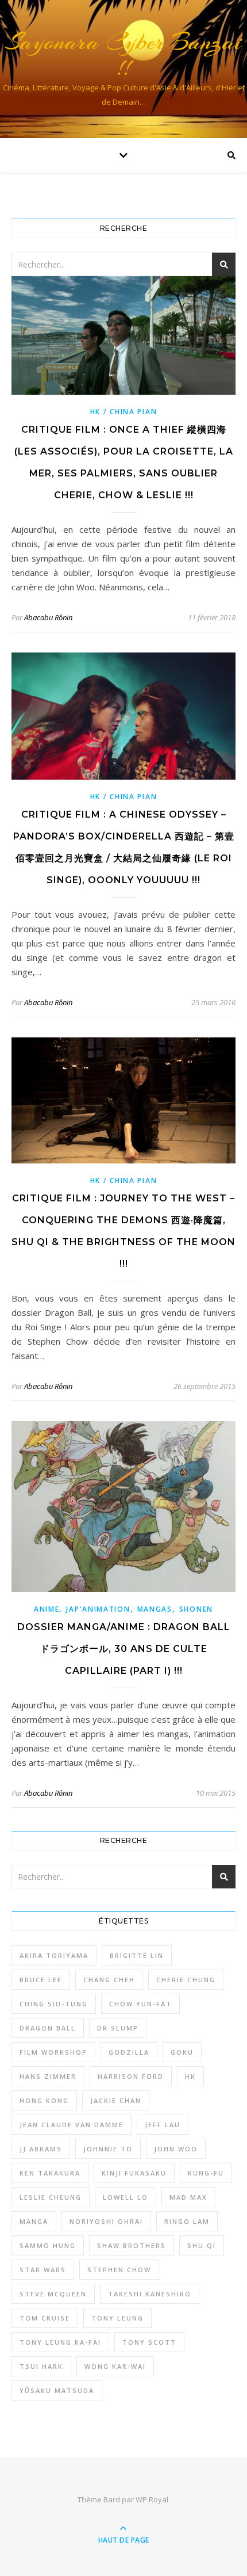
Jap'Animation (98, 1609)
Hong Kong (44, 2100)
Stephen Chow (119, 2270)
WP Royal (152, 2499)
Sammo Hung (48, 2245)
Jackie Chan (116, 2100)
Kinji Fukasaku (134, 2173)
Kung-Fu (206, 2173)
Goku (182, 2052)
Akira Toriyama (54, 1955)
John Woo (176, 2149)
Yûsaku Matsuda (57, 2390)
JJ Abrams (41, 2149)
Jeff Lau (163, 2125)
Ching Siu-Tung (54, 2004)
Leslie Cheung (51, 2197)
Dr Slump (118, 2028)
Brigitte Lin (137, 1955)
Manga (34, 2221)
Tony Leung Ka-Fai (60, 2342)
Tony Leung (117, 2318)
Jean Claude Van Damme (72, 2125)
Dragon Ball (48, 2028)
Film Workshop (53, 2052)
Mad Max (188, 2197)
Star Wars (43, 2270)
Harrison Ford (131, 2076)
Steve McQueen (53, 2294)
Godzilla (129, 2052)
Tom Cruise (45, 2318)
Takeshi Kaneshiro (150, 2294)
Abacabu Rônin (48, 617)
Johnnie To (108, 2149)
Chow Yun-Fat (140, 2004)
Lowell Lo (126, 2197)
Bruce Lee (41, 1980)
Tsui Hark (41, 2366)
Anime (47, 1609)
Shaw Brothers (132, 2245)
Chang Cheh (109, 1980)
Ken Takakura (50, 2173)
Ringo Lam (187, 2221)
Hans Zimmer (48, 2076)
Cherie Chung (186, 1980)
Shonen (196, 1609)
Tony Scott (149, 2342)
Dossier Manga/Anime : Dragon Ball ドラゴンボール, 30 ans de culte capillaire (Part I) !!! (124, 1649)
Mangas (155, 1609)
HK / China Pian (124, 412)
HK (190, 2076)
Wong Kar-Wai (115, 2366)
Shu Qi (202, 2245)
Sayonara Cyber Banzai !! (124, 55)
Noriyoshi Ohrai (106, 2221)
